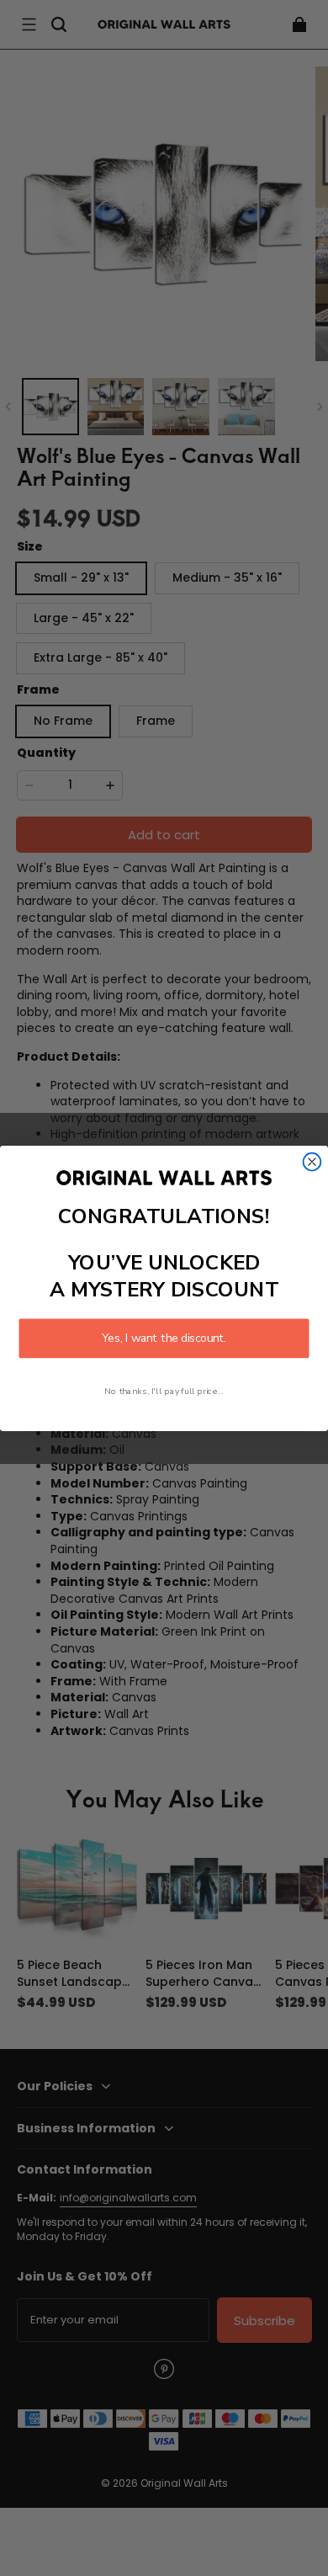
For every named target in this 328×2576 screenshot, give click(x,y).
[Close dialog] (312, 1161)
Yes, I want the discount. (164, 1338)
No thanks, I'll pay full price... (164, 1391)
